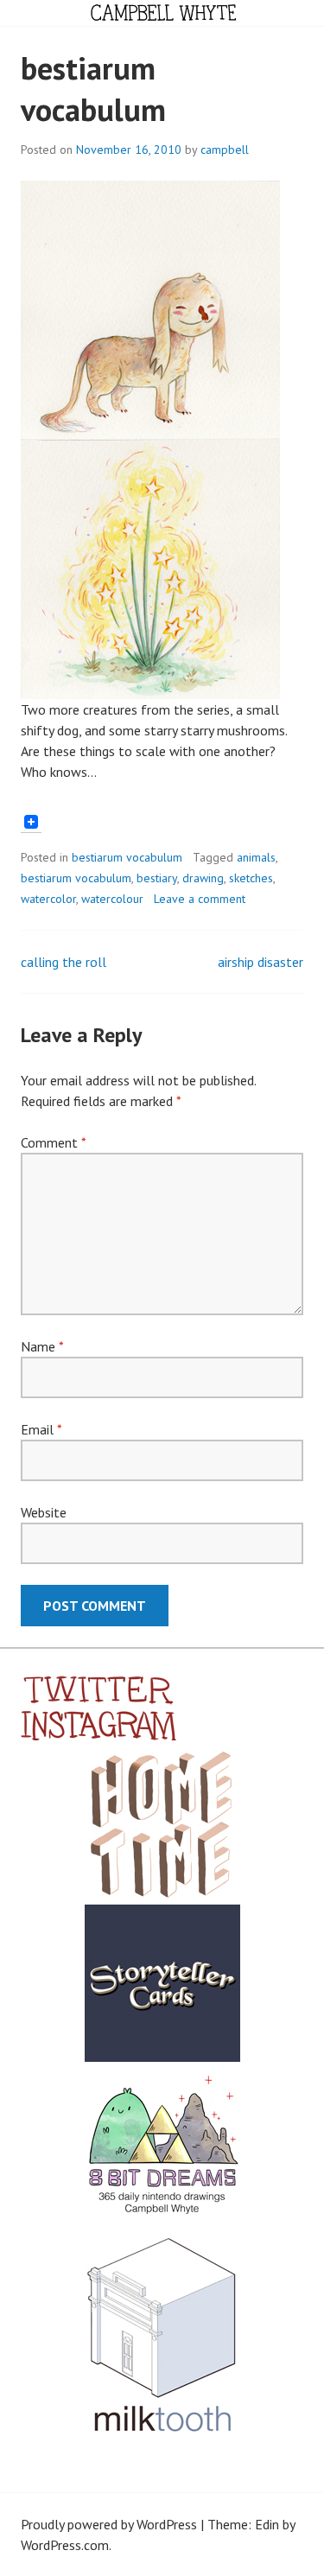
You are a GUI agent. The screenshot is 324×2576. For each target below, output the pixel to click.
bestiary (157, 878)
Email (41, 1429)
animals (256, 857)
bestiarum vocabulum (127, 857)
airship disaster (260, 962)
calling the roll (64, 962)
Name (42, 1346)
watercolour (112, 899)
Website (44, 1512)
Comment (53, 1142)
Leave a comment (200, 899)
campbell (225, 149)
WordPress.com (65, 2545)
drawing (203, 878)
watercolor (48, 899)
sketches (251, 878)
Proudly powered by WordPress (109, 2524)
